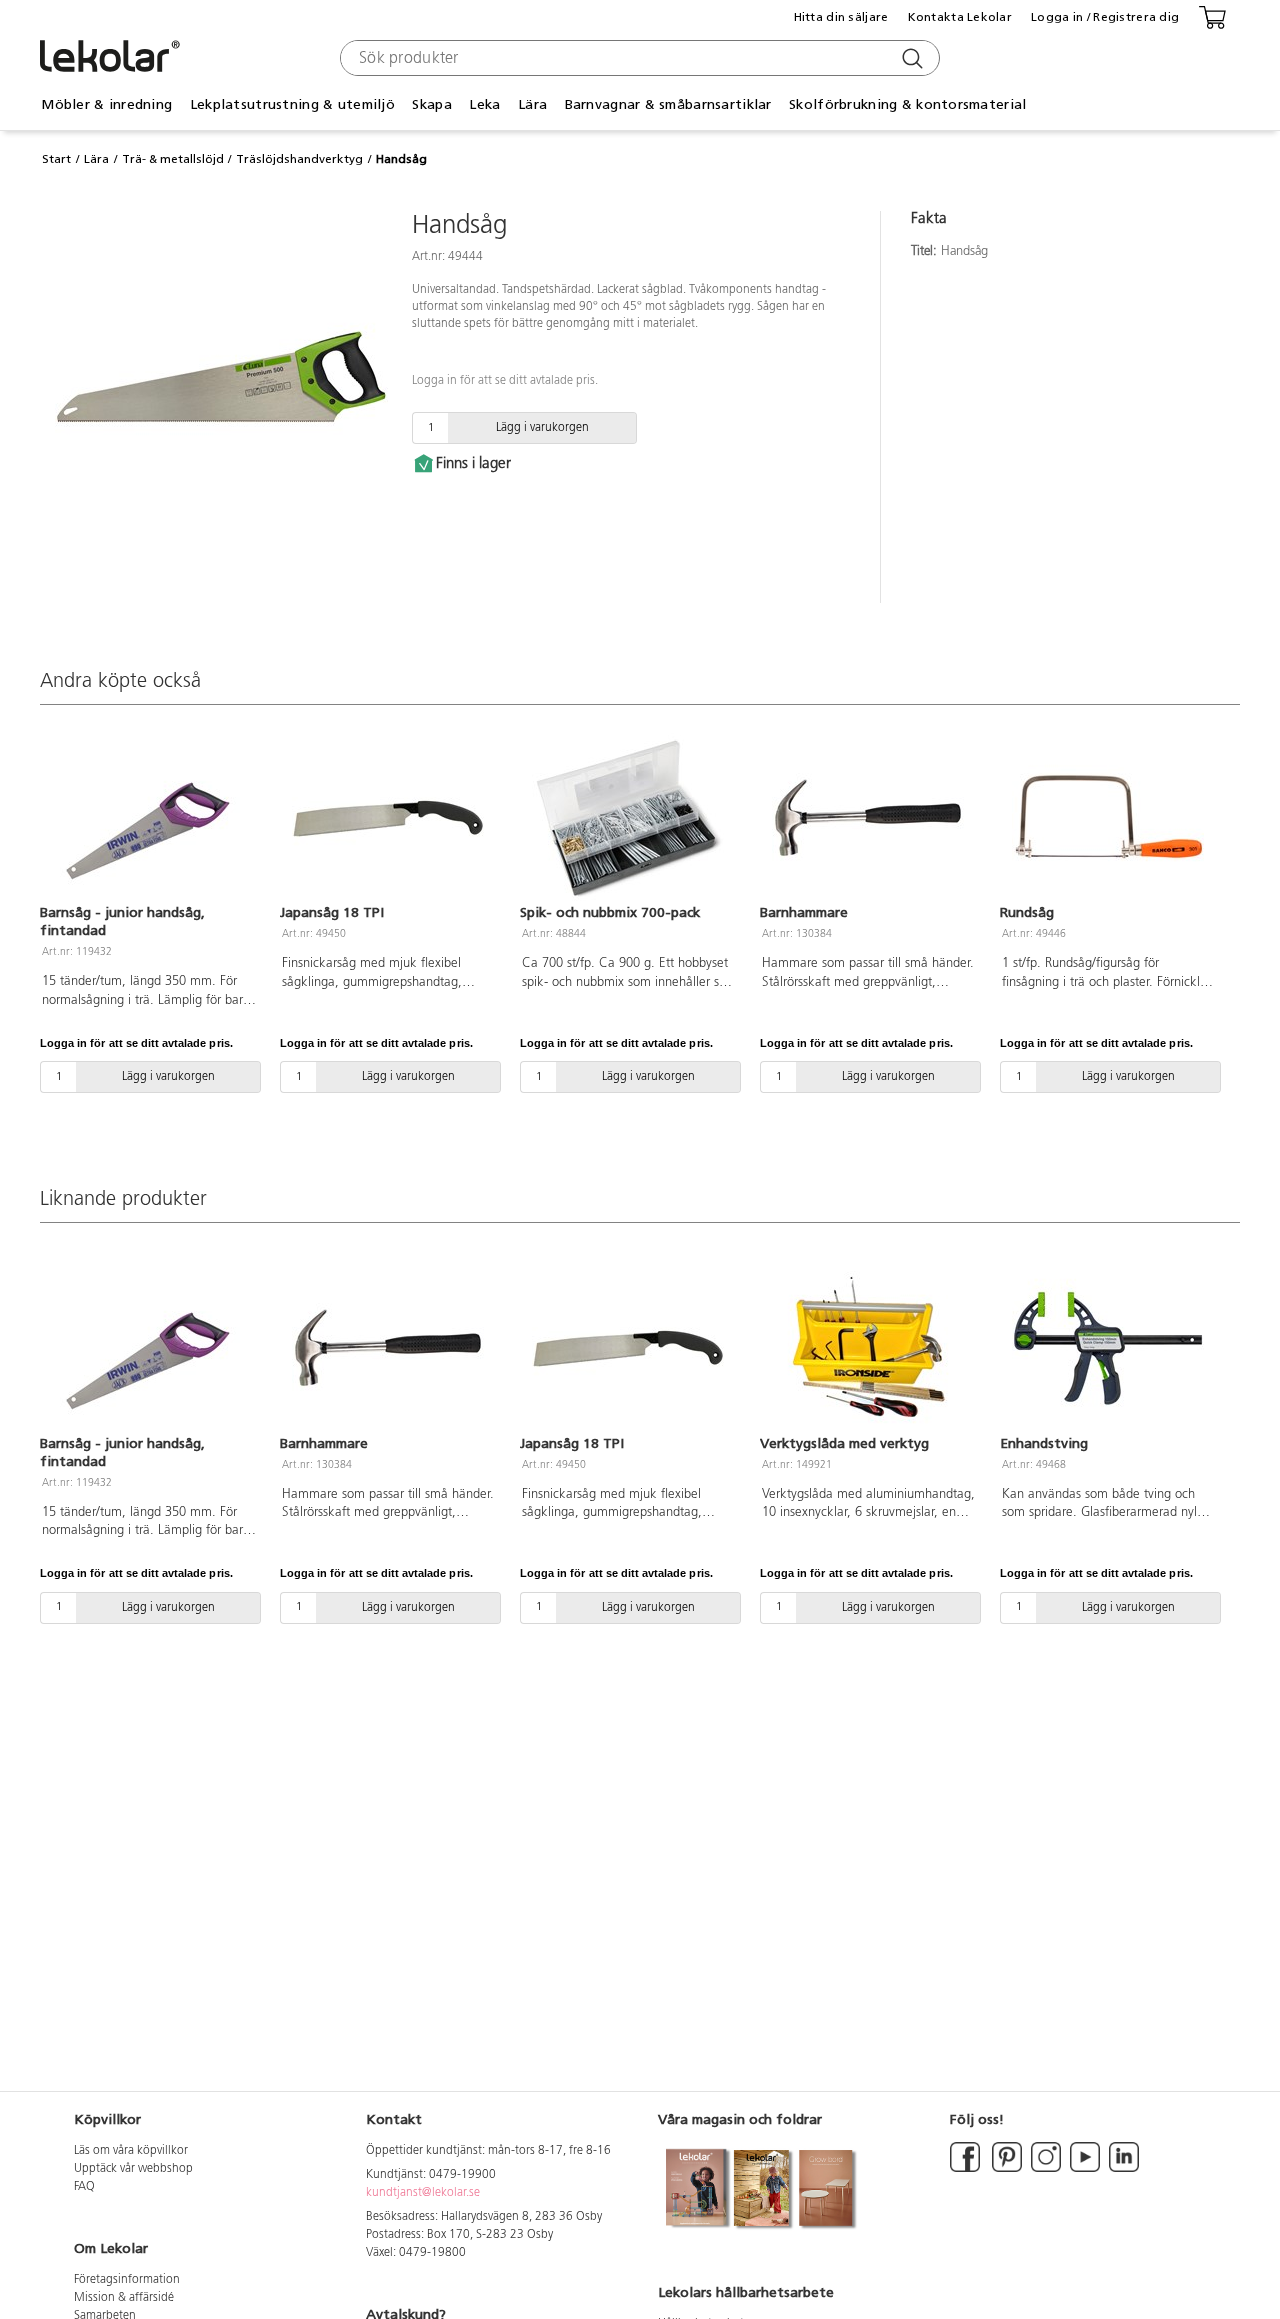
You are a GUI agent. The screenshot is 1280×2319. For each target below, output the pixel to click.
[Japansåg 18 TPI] (388, 818)
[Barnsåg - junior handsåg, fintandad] (148, 818)
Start (56, 159)
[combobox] (637, 58)
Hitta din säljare (841, 17)
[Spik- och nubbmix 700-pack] (628, 818)
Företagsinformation (127, 2280)
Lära (96, 159)
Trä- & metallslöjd (173, 159)
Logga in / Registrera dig (1105, 17)
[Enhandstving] (1108, 1348)
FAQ (84, 2187)
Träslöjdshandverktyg (299, 159)
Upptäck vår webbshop (133, 2169)
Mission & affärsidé (124, 2298)
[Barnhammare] (868, 818)
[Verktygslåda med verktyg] (868, 1348)
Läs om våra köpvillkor (131, 2151)
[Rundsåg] (1108, 818)
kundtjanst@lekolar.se (423, 2193)
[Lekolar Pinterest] (1005, 2169)
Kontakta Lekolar (960, 17)
